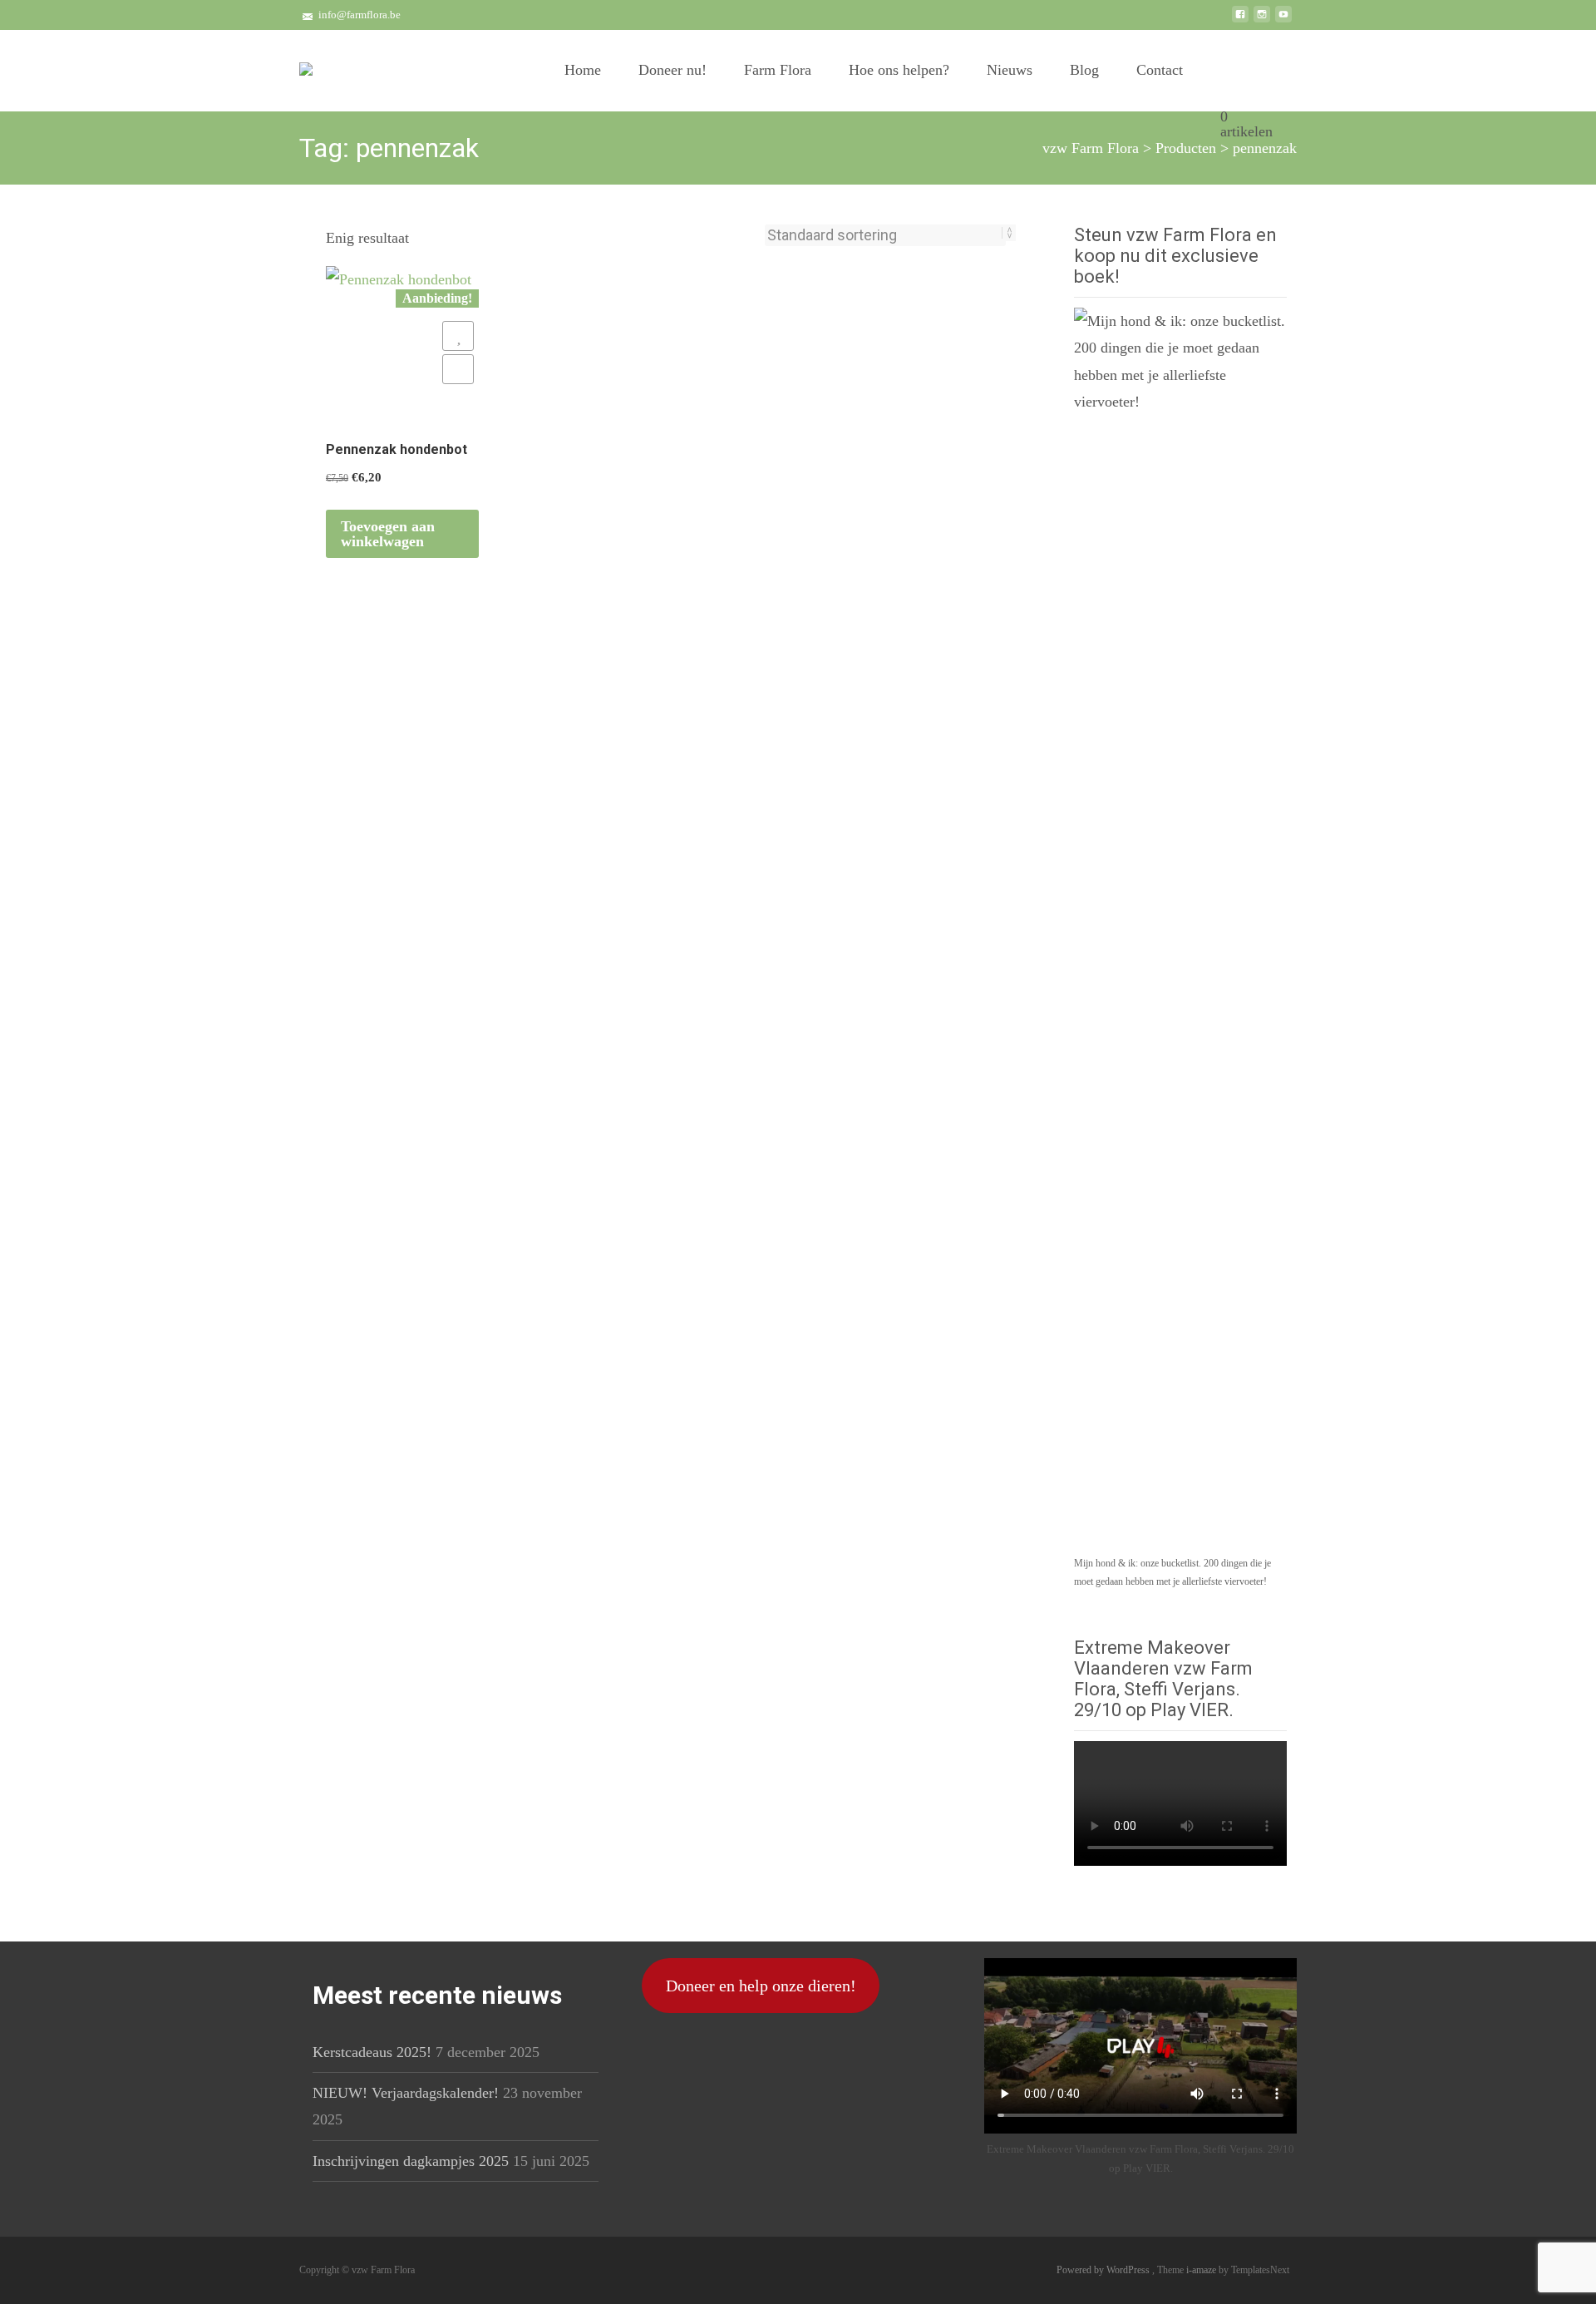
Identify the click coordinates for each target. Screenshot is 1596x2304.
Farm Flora (778, 70)
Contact (1160, 70)
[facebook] (1240, 21)
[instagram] (1262, 21)
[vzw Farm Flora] (306, 63)
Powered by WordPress (1104, 2270)
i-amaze (1202, 2270)
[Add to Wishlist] (458, 336)
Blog (1084, 70)
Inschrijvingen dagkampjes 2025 (411, 2161)
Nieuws (1010, 70)
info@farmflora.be (360, 15)
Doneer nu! (672, 70)
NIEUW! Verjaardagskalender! (406, 2093)
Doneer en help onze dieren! (761, 1986)
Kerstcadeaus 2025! (372, 2052)
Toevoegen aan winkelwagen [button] (388, 534)
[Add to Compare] (458, 369)
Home (583, 70)
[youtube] (1283, 21)
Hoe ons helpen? (899, 70)
